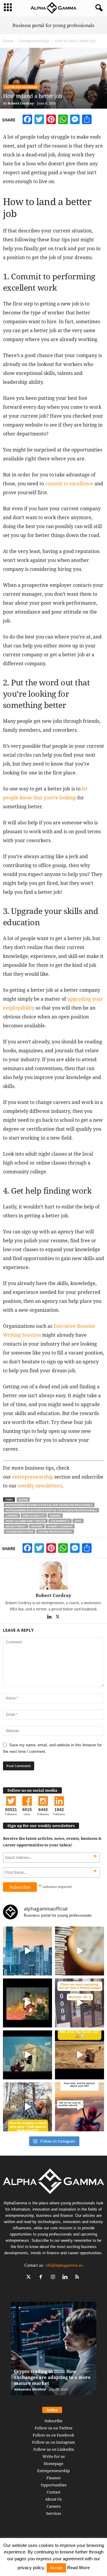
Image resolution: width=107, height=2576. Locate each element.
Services (54, 2513)
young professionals (55, 1532)
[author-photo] (53, 1575)
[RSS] (78, 2278)
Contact (54, 2492)
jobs (78, 1521)
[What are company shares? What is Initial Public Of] (27, 2055)
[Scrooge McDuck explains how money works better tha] (27, 2003)
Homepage (53, 2463)
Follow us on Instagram (53, 2442)
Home (8, 41)
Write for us (54, 2456)
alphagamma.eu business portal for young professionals (51, 1510)
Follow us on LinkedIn (54, 2449)
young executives (20, 1532)
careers (12, 1516)
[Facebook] (42, 2278)
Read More (78, 2568)
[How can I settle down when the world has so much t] (80, 2107)
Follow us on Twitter (54, 2428)
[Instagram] (54, 2278)
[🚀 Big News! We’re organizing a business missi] (27, 1951)
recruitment (16, 1526)
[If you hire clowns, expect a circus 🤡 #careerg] (80, 2003)
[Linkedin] (50, 1617)
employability (34, 1516)
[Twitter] (58, 1617)
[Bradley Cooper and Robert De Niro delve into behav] (80, 1951)
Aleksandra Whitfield (30, 2389)
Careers (54, 2506)
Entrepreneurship (34, 41)
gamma (55, 1516)
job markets (60, 1521)
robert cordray (60, 1526)
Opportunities (54, 2485)
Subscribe (53, 2421)
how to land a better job (26, 1521)
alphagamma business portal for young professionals (49, 1505)
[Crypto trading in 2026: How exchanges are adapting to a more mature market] (54, 2351)
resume (37, 1526)
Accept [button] (56, 2568)
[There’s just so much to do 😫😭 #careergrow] (80, 2055)
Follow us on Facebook (53, 2435)
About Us (53, 2499)
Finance (53, 2478)
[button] (98, 8)
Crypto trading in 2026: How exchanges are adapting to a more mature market (52, 2377)
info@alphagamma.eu (64, 2265)
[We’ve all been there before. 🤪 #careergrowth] (27, 2107)
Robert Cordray (21, 103)
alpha (23, 1500)
